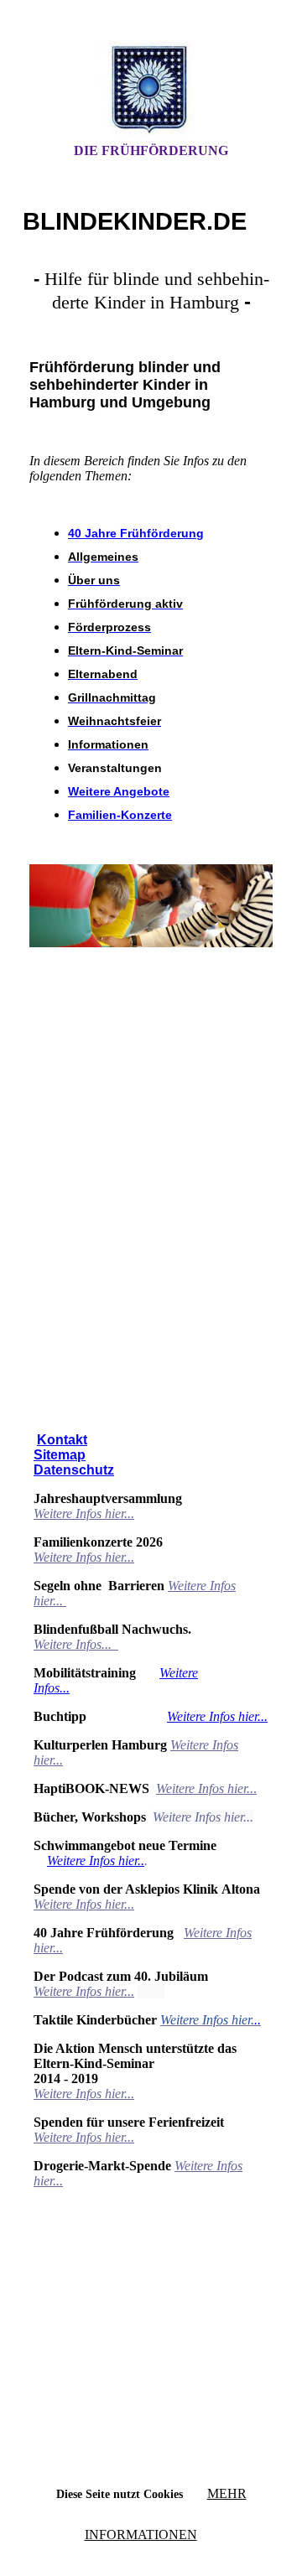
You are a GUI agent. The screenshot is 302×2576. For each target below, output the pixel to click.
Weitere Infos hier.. (96, 1861)
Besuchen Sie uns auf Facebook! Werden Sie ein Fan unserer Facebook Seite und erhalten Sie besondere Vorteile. (151, 1059)
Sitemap (60, 1455)
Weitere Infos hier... (84, 1513)
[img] (151, 86)
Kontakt (62, 1440)
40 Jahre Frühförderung (136, 533)
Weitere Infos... (74, 1644)
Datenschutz (74, 1470)
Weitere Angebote (119, 791)
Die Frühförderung (151, 150)
